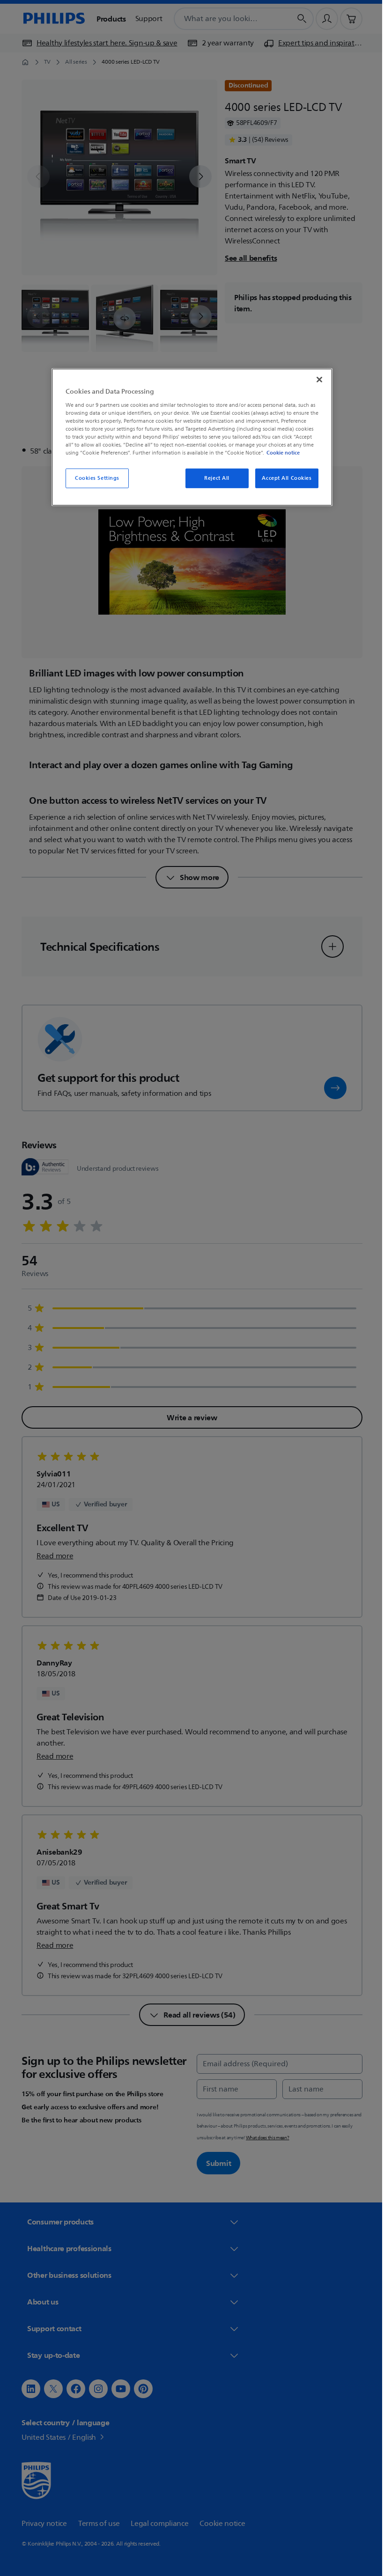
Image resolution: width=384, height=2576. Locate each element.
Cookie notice (280, 453)
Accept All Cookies (283, 478)
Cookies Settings (93, 478)
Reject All (214, 478)
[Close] (316, 380)
